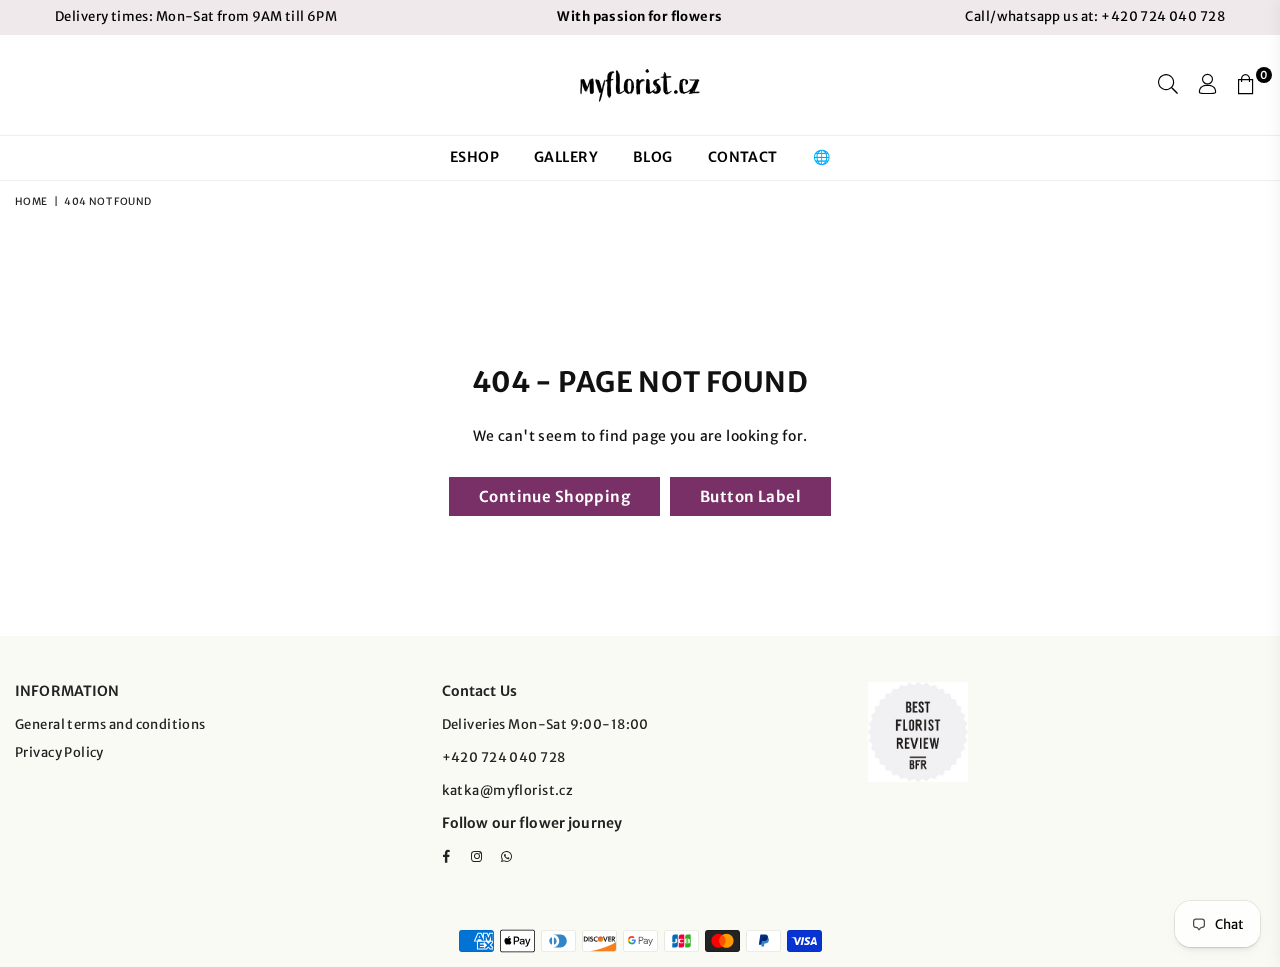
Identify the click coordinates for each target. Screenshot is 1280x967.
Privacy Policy (59, 752)
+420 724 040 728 (1162, 16)
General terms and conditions (110, 724)
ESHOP (474, 157)
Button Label (750, 496)
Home (31, 201)
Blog (653, 157)
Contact (743, 157)
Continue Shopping (554, 496)
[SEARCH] (1168, 85)
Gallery (566, 157)
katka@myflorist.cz (508, 790)
